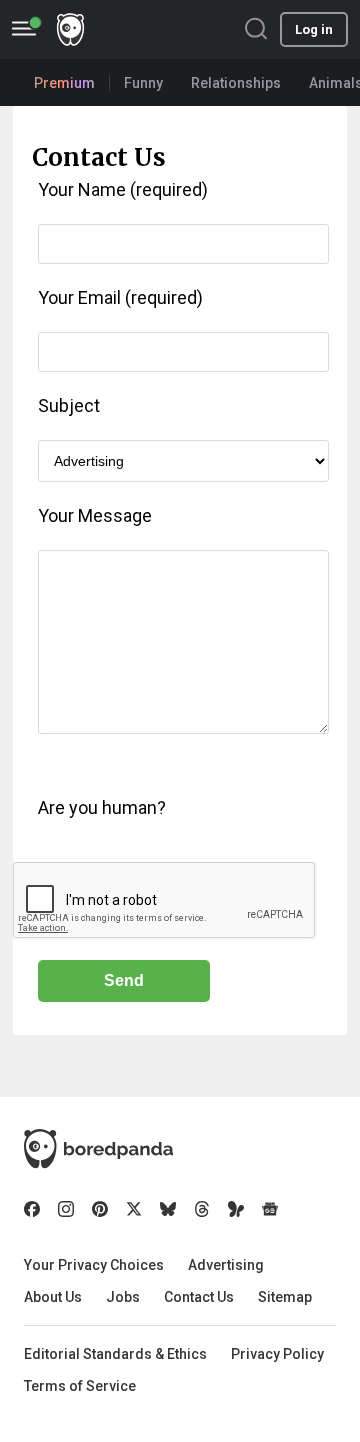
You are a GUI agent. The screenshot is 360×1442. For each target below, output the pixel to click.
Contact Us (199, 1297)
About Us (53, 1297)
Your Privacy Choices (94, 1265)
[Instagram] (66, 1209)
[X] (134, 1209)
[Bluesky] (168, 1209)
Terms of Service (80, 1386)
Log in (314, 29)
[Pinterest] (100, 1209)
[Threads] (202, 1209)
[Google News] (270, 1209)
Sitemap (285, 1297)
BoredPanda (70, 29)
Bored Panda (98, 1149)
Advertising (226, 1265)
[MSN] (236, 1209)
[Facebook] (32, 1209)
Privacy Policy (277, 1354)
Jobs (123, 1297)
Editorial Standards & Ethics (115, 1354)
